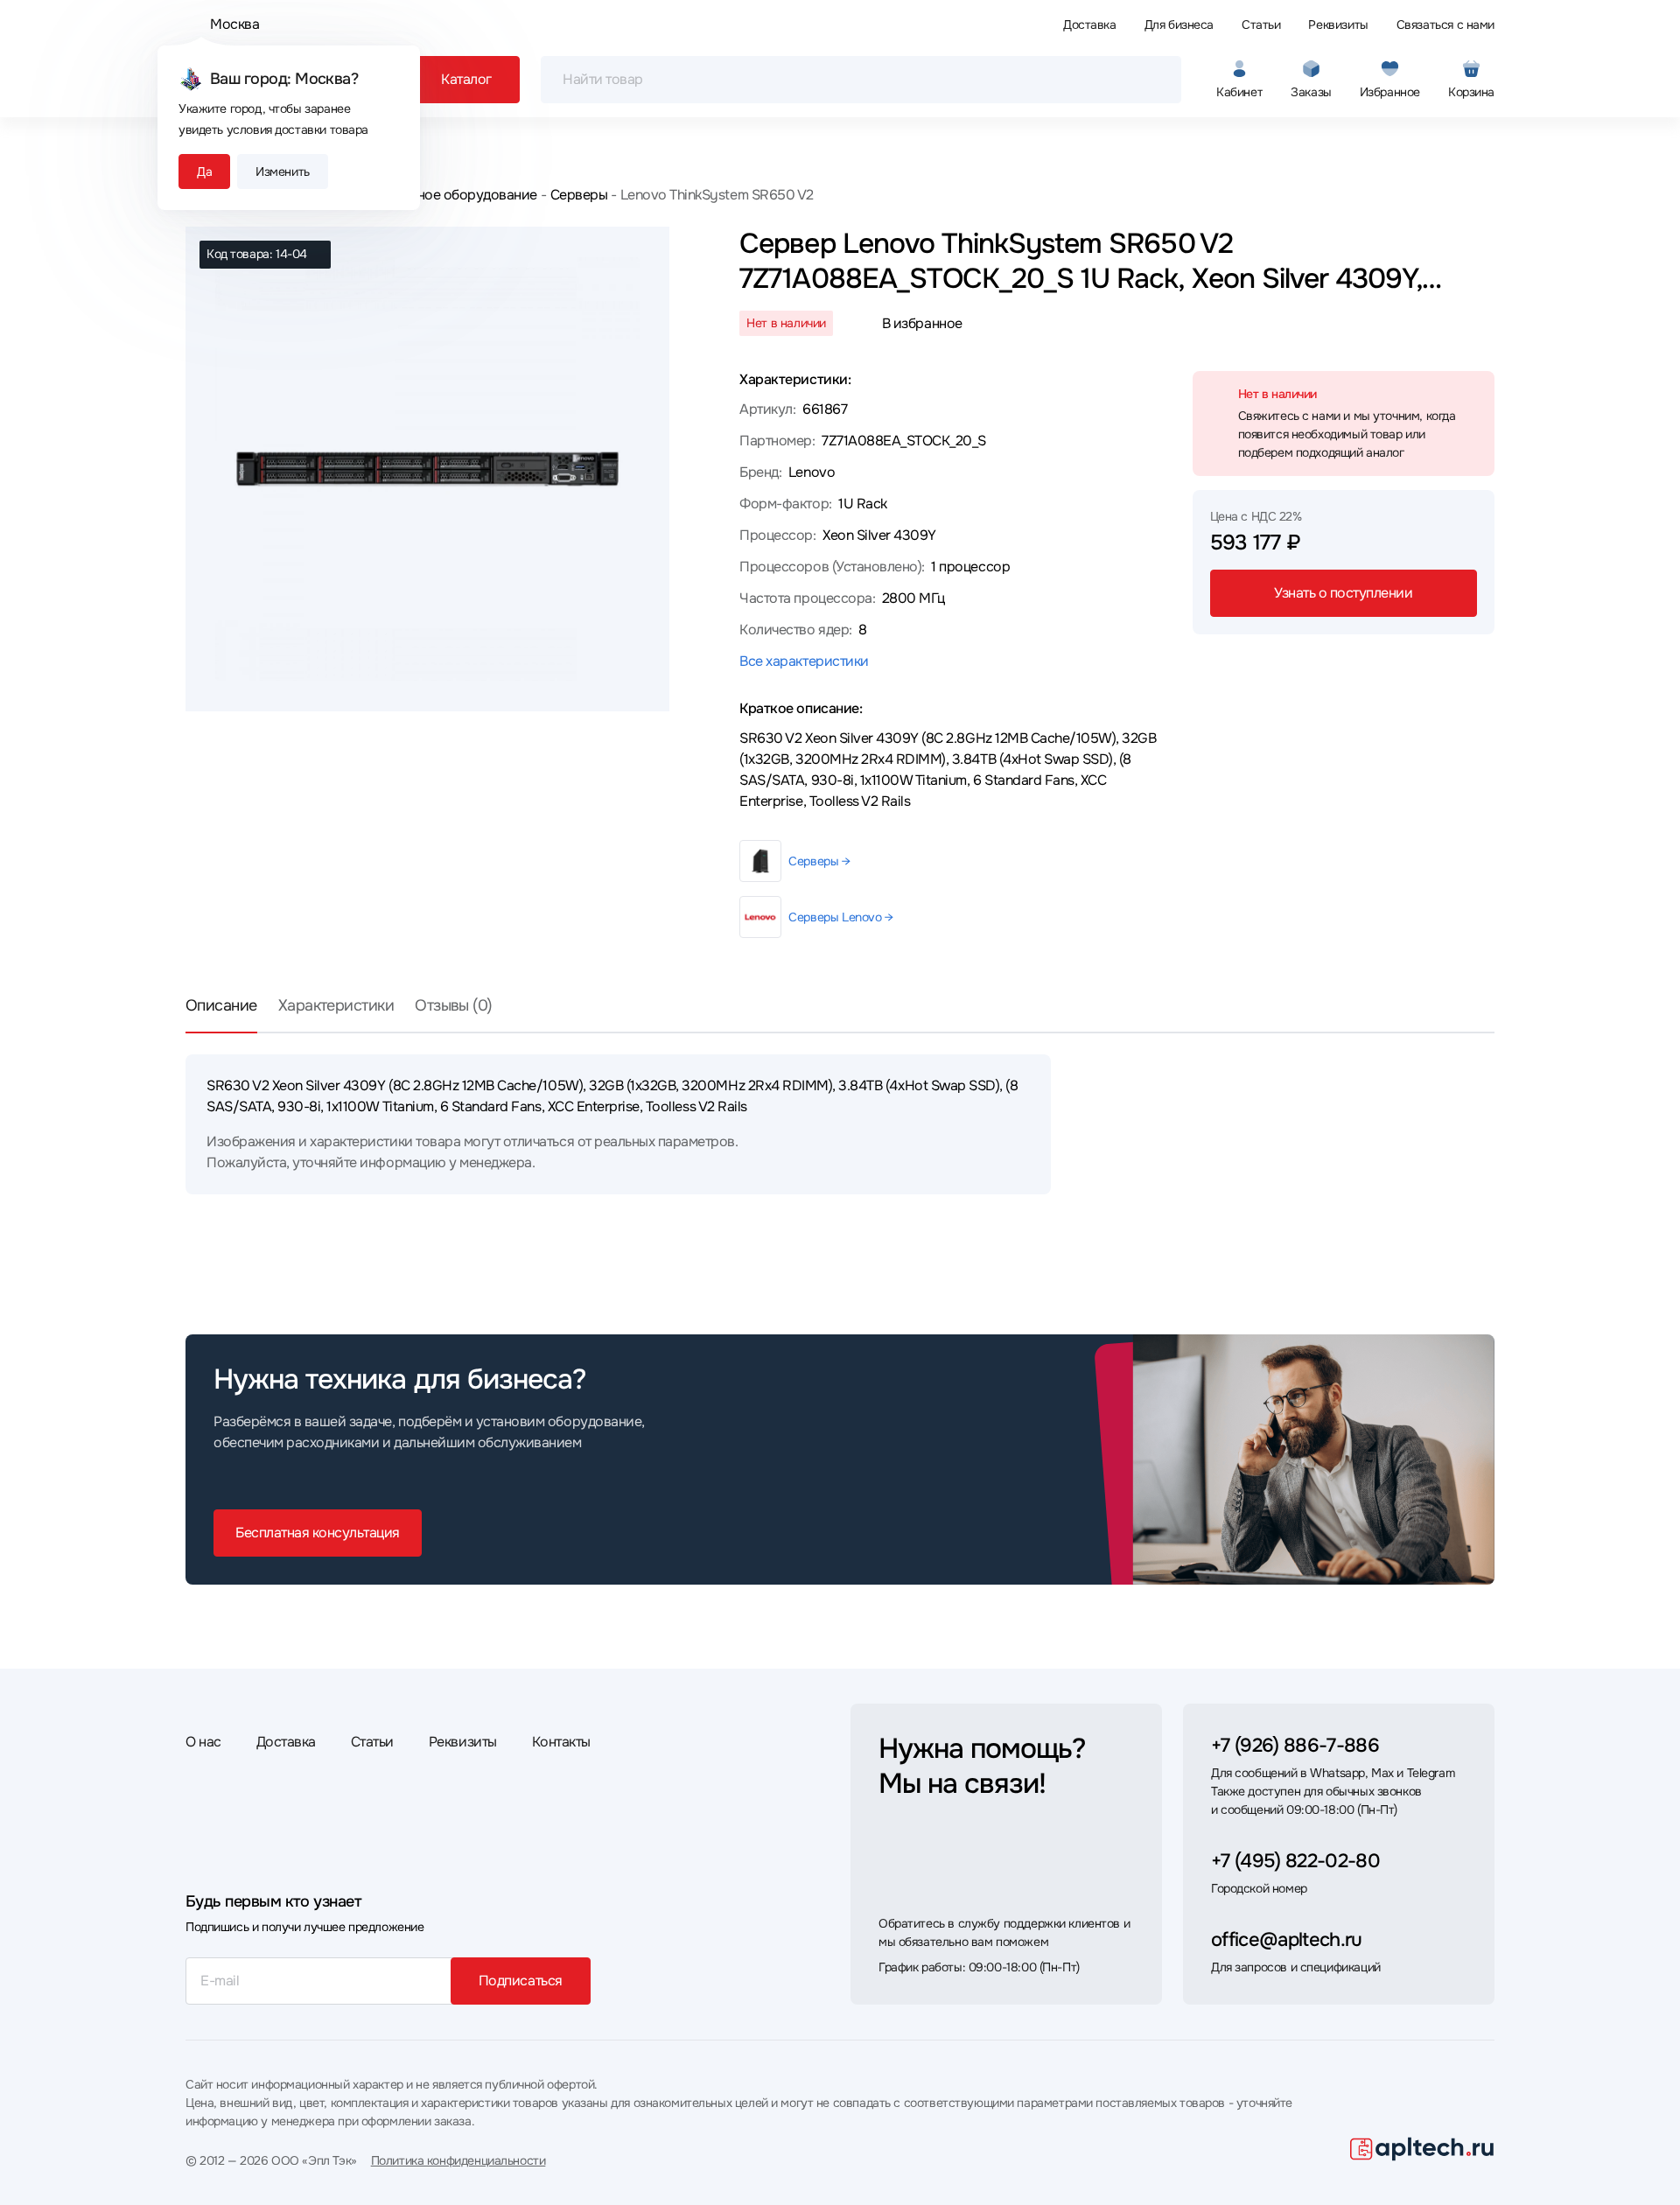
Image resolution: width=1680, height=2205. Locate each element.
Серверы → (819, 861)
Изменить (283, 171)
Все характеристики (804, 661)
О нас (203, 1742)
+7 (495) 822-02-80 (1295, 1861)
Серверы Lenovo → (840, 917)
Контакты (561, 1742)
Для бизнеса (1179, 24)
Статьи (1261, 24)
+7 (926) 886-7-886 (1295, 1746)
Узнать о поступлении (1343, 593)
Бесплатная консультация (318, 1533)
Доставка (1090, 24)
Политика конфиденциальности (458, 2160)
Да (204, 171)
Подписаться (521, 1981)
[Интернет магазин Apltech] (1422, 2149)
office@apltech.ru (1287, 1940)
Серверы (579, 195)
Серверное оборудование (453, 195)
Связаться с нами (1445, 24)
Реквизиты (1338, 24)
